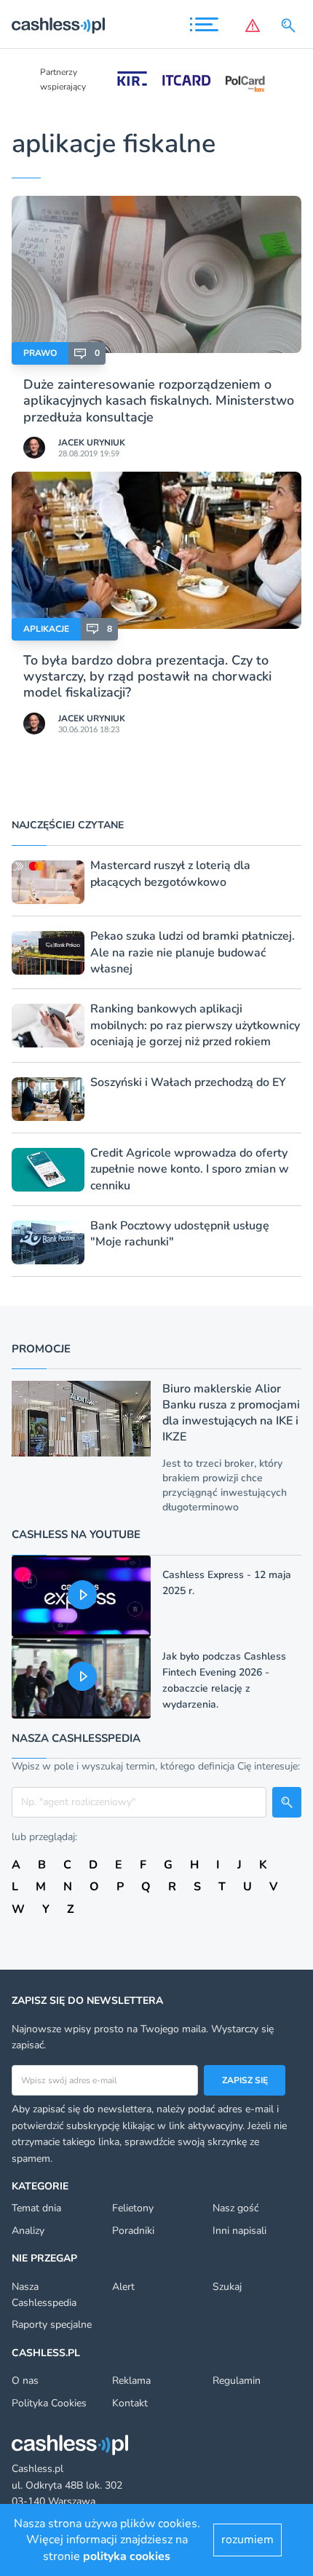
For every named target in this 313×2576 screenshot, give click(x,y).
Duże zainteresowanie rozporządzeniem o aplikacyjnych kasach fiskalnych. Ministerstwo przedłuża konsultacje (159, 401)
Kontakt (130, 2403)
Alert (123, 2287)
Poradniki (133, 2231)
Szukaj (227, 2287)
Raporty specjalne (52, 2325)
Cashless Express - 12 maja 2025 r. (227, 1583)
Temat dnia (36, 2208)
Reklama (131, 2381)
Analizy (28, 2231)
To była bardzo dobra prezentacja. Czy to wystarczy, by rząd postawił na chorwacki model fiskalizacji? (147, 677)
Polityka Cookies (49, 2403)
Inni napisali (239, 2231)
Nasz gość (235, 2208)
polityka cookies (127, 2556)
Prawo (40, 353)
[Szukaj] (291, 25)
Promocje (41, 1349)
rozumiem (247, 2540)
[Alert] (253, 25)
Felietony (133, 2208)
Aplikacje (46, 629)
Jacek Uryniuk (92, 443)
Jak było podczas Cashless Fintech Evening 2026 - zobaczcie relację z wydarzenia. (224, 1680)
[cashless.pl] (58, 25)
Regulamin (237, 2381)
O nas (25, 2381)
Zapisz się (245, 2080)
